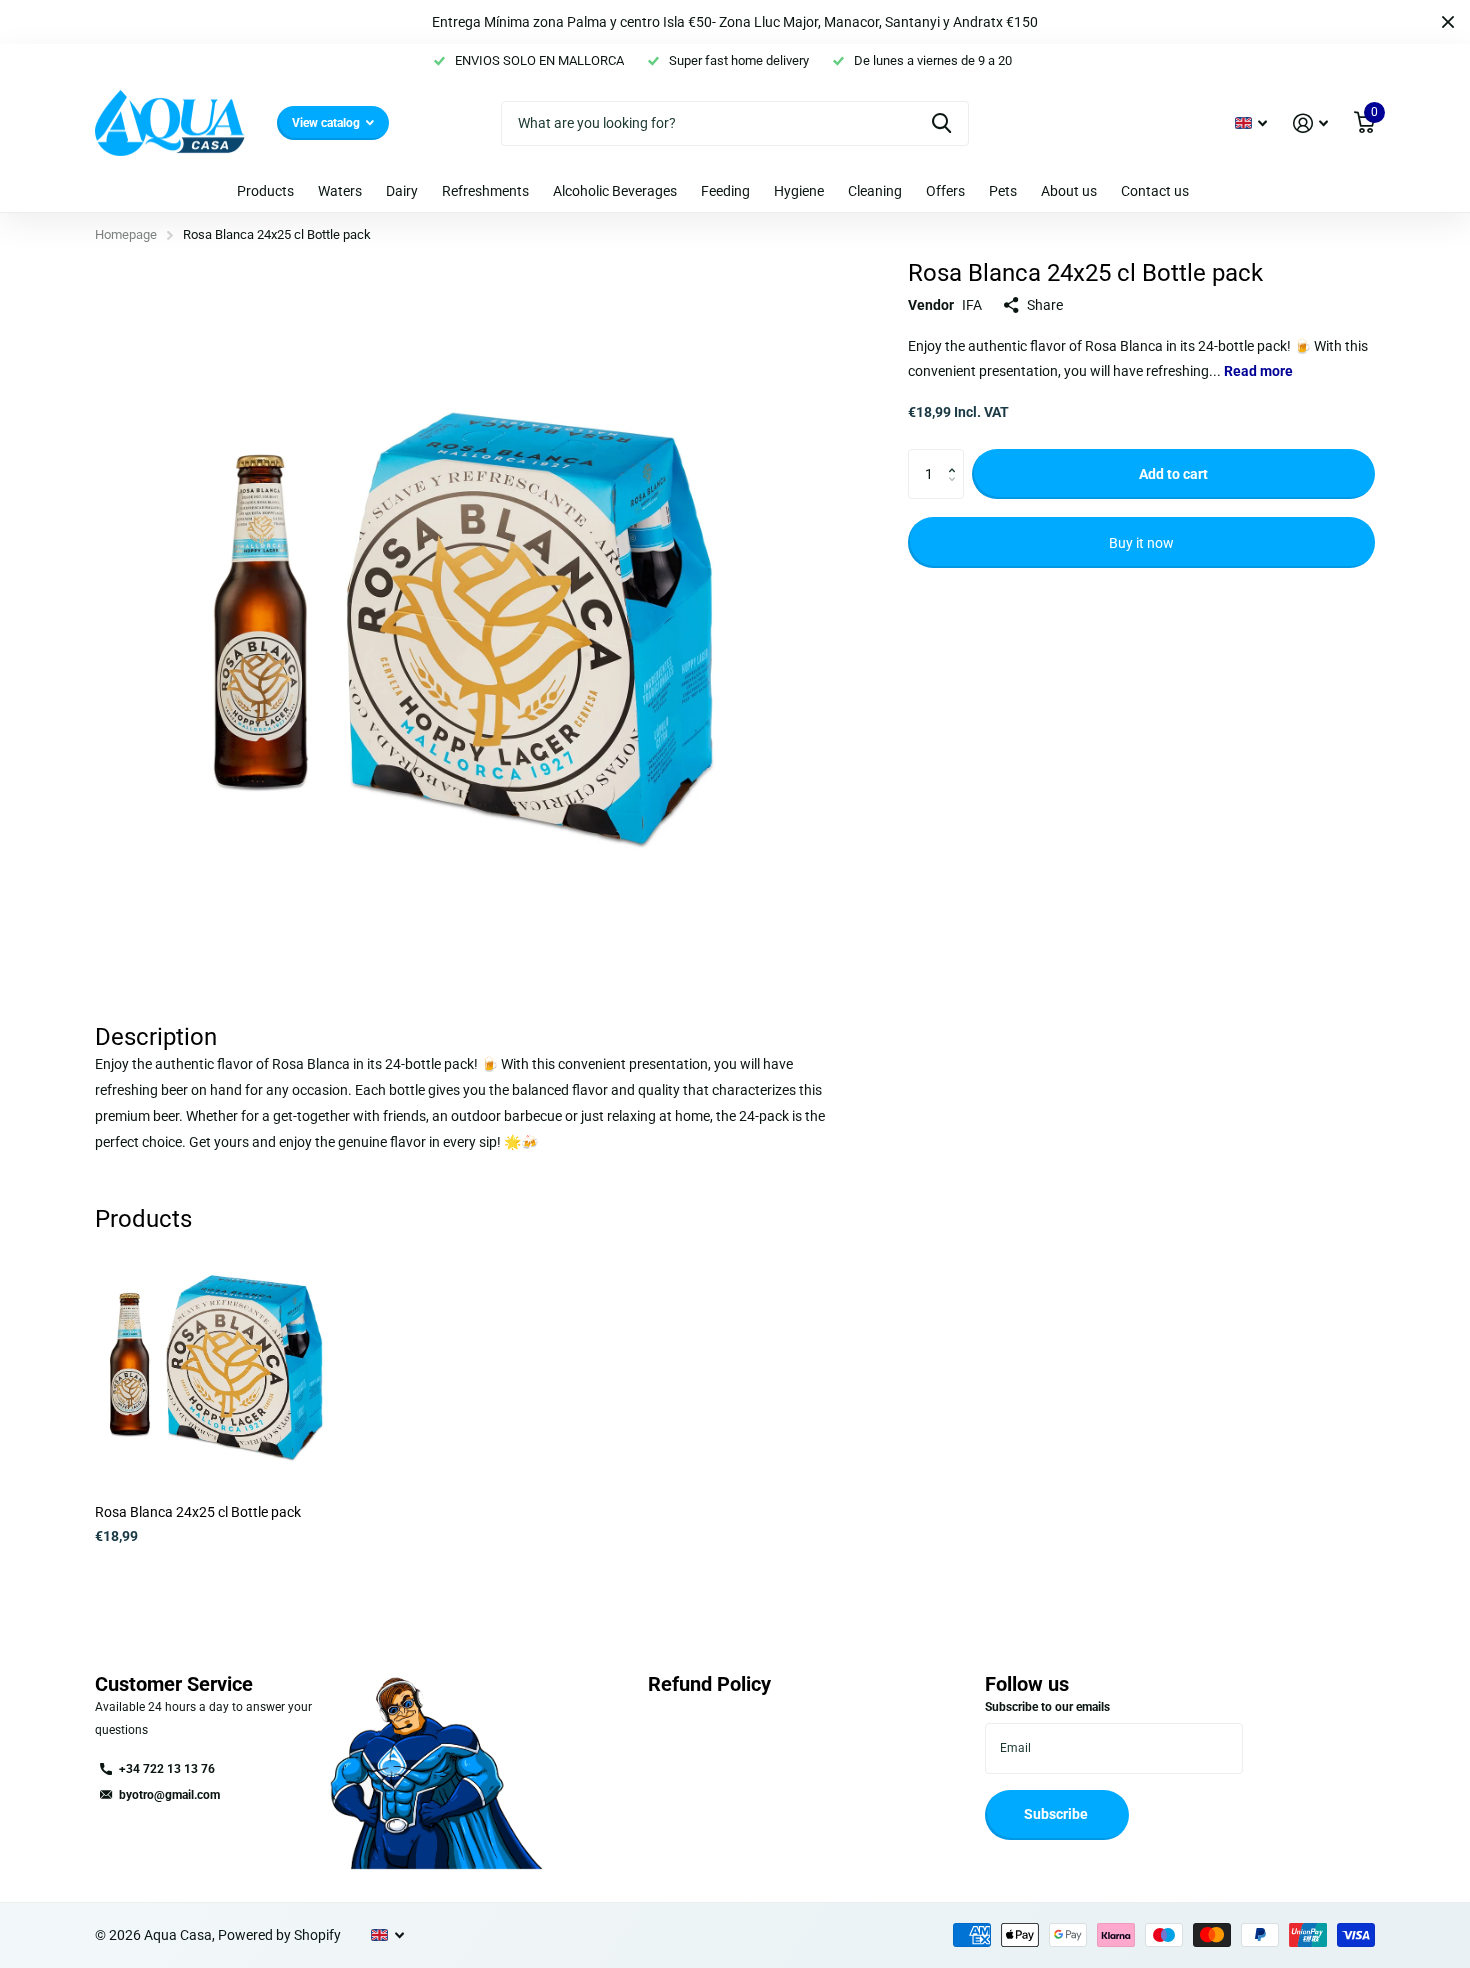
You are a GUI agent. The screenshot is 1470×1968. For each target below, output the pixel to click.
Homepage (126, 234)
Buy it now (1141, 543)
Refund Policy (709, 1684)
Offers (945, 191)
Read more (1258, 372)
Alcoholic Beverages (615, 191)
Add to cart (1173, 474)
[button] (956, 457)
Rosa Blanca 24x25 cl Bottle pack (198, 1512)
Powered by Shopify (279, 1935)
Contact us (1155, 191)
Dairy (402, 191)
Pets (1003, 191)
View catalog (327, 123)
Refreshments (485, 191)
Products (265, 191)
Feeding (725, 191)
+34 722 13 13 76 (167, 1769)
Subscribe (1057, 1814)
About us (1069, 191)
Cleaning (875, 191)
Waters (340, 191)
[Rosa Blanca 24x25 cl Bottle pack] (216, 1367)
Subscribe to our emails (1047, 1707)
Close (1448, 22)
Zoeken (941, 123)
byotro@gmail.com (169, 1795)
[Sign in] (1310, 123)
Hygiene (799, 191)
